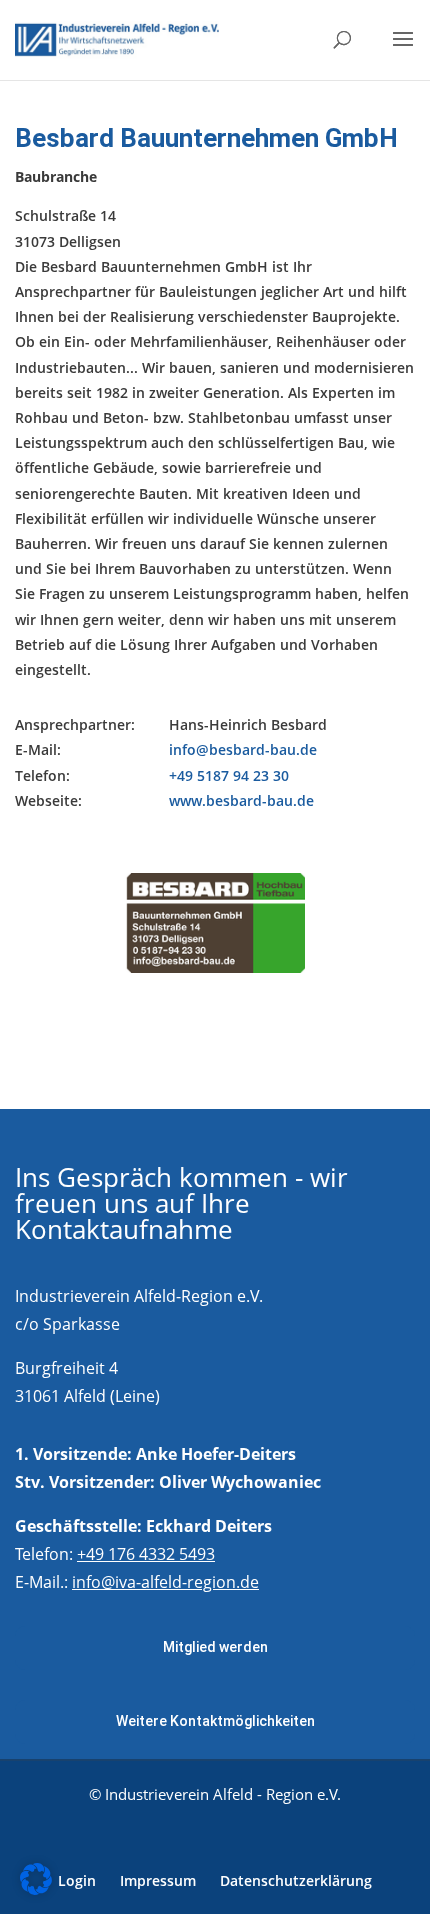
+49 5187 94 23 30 (229, 775)
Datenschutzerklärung (296, 1880)
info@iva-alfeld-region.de (165, 1582)
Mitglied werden (215, 1647)
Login (77, 1880)
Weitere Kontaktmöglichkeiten (215, 1721)
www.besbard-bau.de (241, 800)
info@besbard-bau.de (243, 749)
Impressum (158, 1880)
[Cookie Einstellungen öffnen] (36, 1889)
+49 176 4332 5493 (146, 1554)
